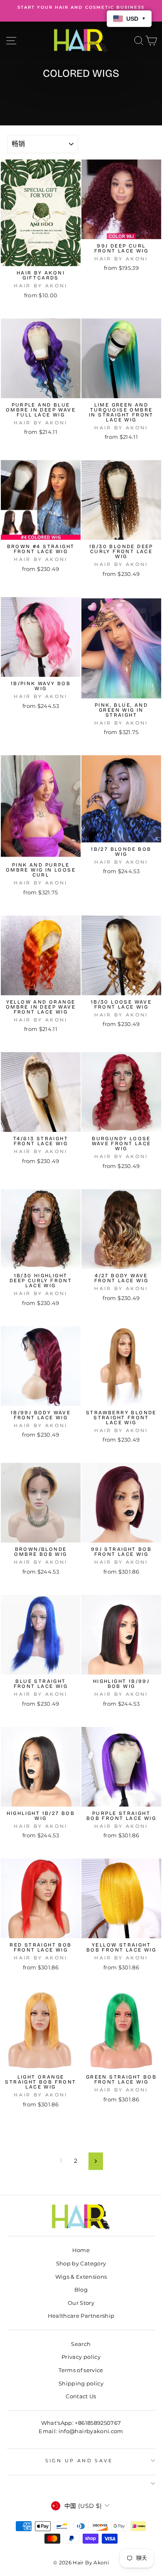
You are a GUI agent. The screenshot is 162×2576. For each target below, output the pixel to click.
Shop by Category (81, 2264)
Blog (81, 2290)
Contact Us (81, 2396)
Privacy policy (81, 2357)
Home (81, 2250)
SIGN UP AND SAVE (79, 2461)
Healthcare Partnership (81, 2316)
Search (81, 2344)
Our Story (81, 2303)
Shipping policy (81, 2384)
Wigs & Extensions (81, 2277)
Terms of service (81, 2370)
